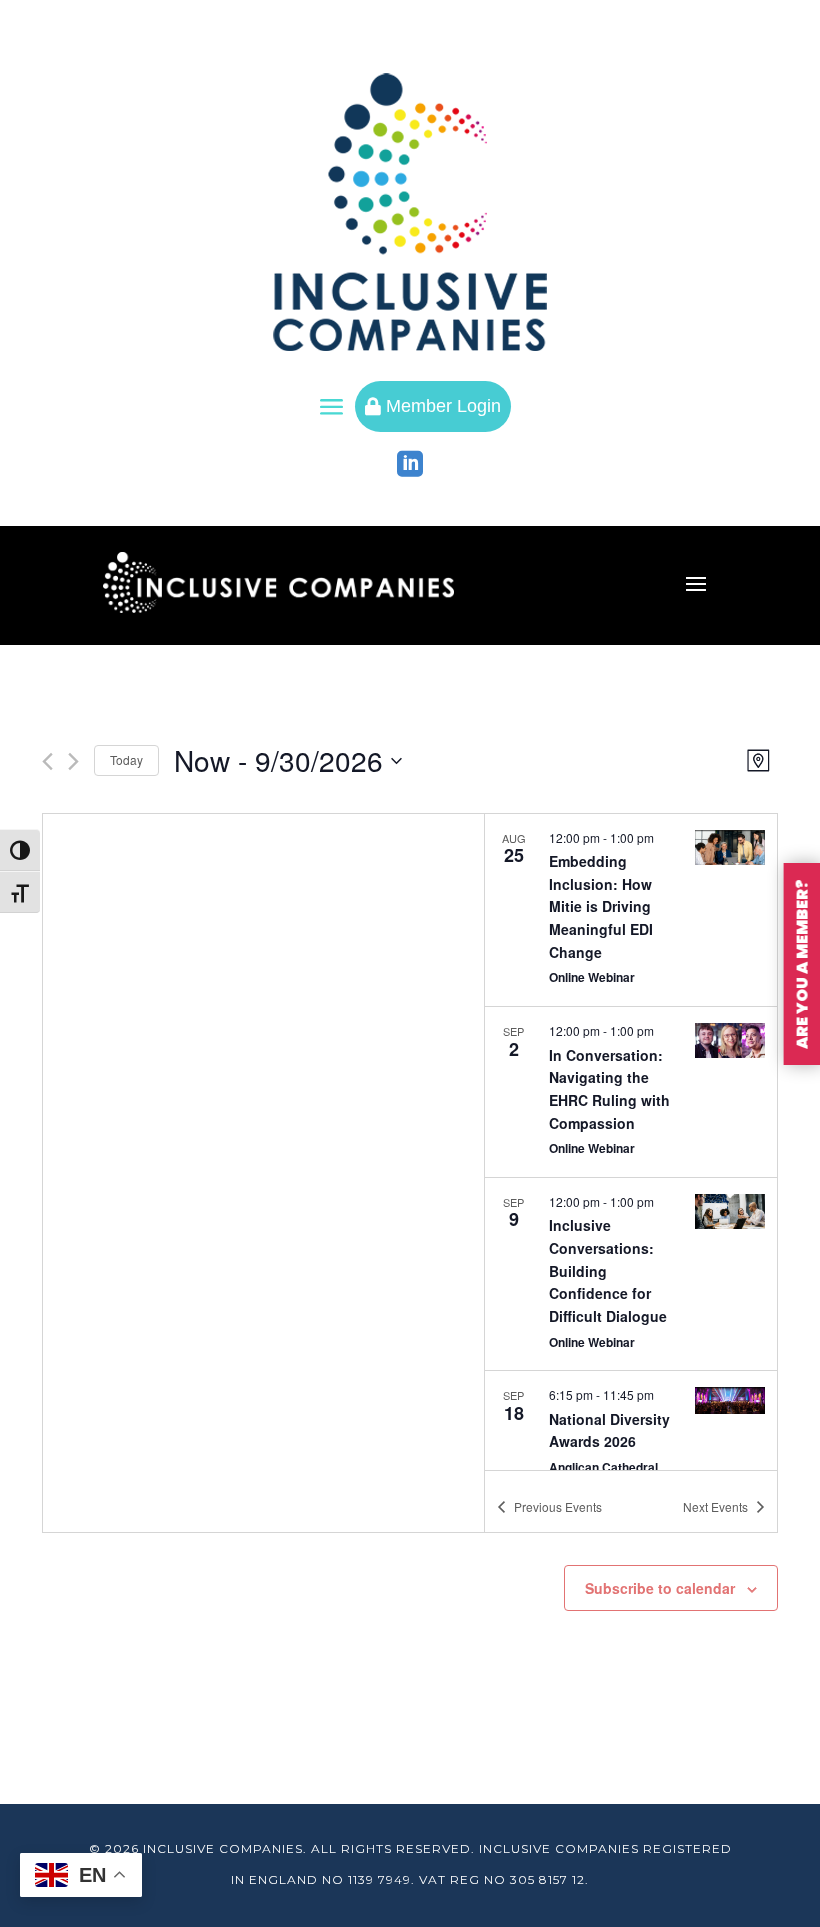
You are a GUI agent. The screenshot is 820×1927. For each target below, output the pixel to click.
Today (126, 759)
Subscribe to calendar (660, 1588)
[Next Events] (73, 761)
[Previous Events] (47, 761)
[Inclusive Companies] (410, 212)
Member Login (433, 406)
